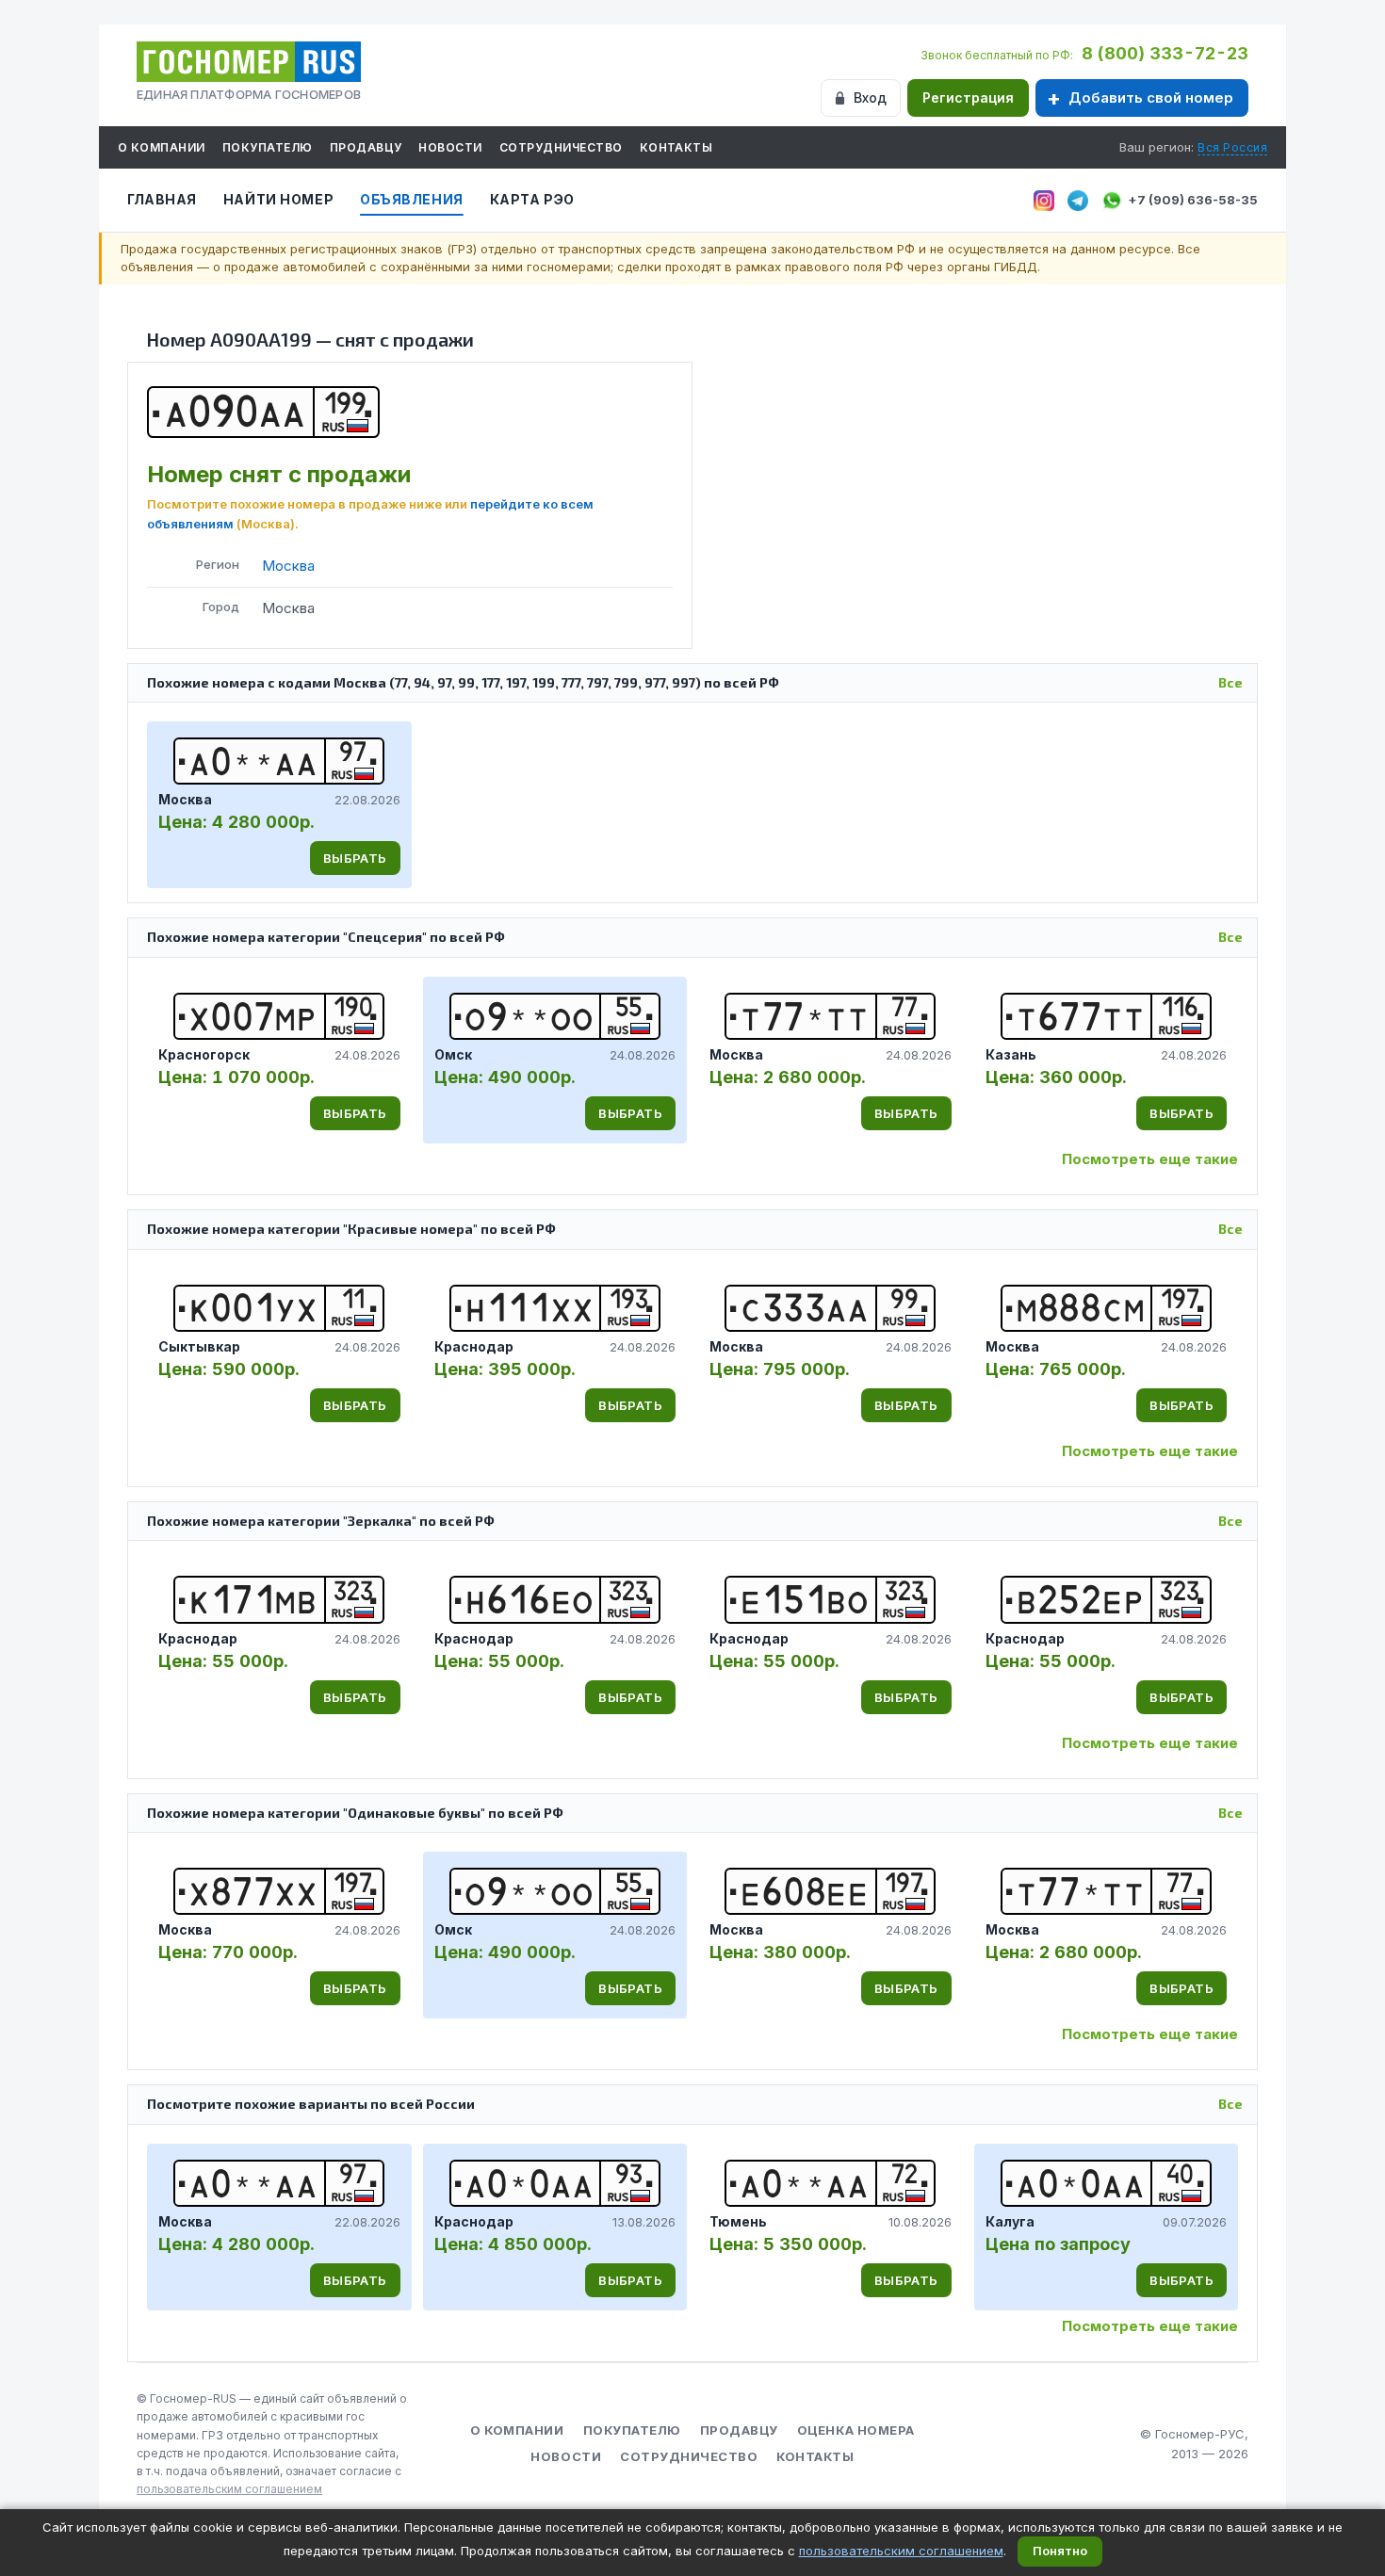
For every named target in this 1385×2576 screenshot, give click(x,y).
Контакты (676, 147)
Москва (288, 566)
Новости (450, 147)
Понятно (1060, 2551)
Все (1230, 682)
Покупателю (268, 147)
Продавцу (366, 147)
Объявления (412, 199)
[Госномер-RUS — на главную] (249, 62)
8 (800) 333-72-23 (1165, 53)
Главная (162, 199)
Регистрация (968, 97)
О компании (162, 147)
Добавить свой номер (1151, 97)
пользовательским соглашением (229, 2489)
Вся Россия (1232, 147)
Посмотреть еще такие (1150, 1159)
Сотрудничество (561, 147)
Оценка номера (856, 2430)
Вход (870, 97)
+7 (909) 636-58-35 (1193, 200)
